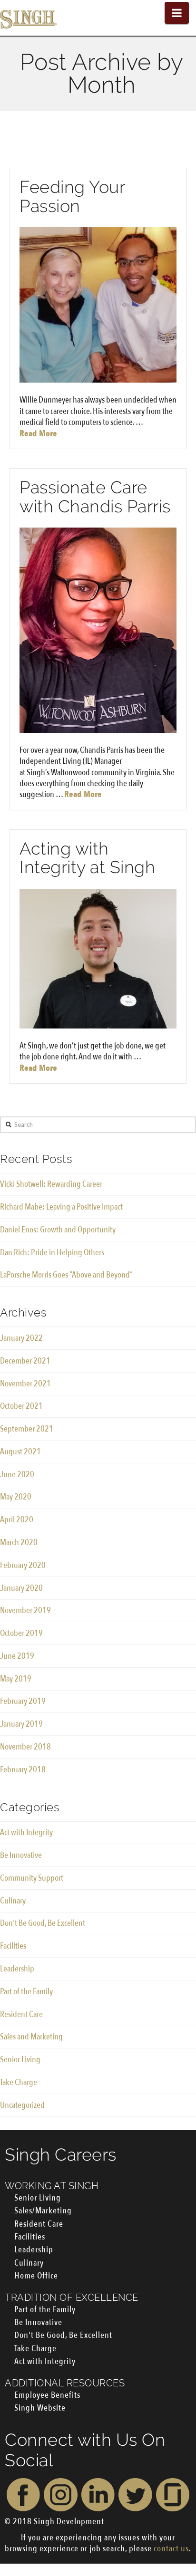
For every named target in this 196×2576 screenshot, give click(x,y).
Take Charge (19, 2082)
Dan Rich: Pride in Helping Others (52, 1253)
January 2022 (21, 1338)
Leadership (17, 1969)
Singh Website (40, 2408)
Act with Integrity (26, 1832)
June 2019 (17, 1656)
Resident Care (21, 2014)
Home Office (36, 2276)
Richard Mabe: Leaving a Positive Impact (61, 1207)
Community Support (32, 1878)
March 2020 (19, 1543)
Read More (38, 434)
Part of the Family (26, 1992)
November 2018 (25, 1747)
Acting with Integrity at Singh (87, 858)
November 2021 (25, 1384)
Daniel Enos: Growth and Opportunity (58, 1230)
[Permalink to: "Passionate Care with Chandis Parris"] (98, 630)
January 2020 (21, 1588)
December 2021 (25, 1361)
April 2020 (17, 1520)
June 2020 (17, 1475)
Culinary (13, 1901)
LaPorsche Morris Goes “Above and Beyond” (66, 1275)
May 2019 (16, 1679)
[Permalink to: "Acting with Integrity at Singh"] (98, 959)
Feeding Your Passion (72, 196)
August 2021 (20, 1452)
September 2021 (27, 1429)
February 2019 (23, 1701)
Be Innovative (21, 1855)
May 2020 (16, 1497)
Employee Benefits (47, 2395)
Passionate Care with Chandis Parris (95, 497)
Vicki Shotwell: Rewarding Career (51, 1184)
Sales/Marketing (43, 2211)
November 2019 (25, 1610)
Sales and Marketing (31, 2037)
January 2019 (21, 1724)
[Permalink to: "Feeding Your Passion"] (98, 305)
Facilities (13, 1946)
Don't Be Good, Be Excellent (43, 1923)
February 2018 (23, 1770)
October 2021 (21, 1406)
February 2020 (23, 1565)
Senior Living (20, 2060)
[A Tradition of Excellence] (29, 18)
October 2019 (21, 1633)
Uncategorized (22, 2105)
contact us (171, 2549)
